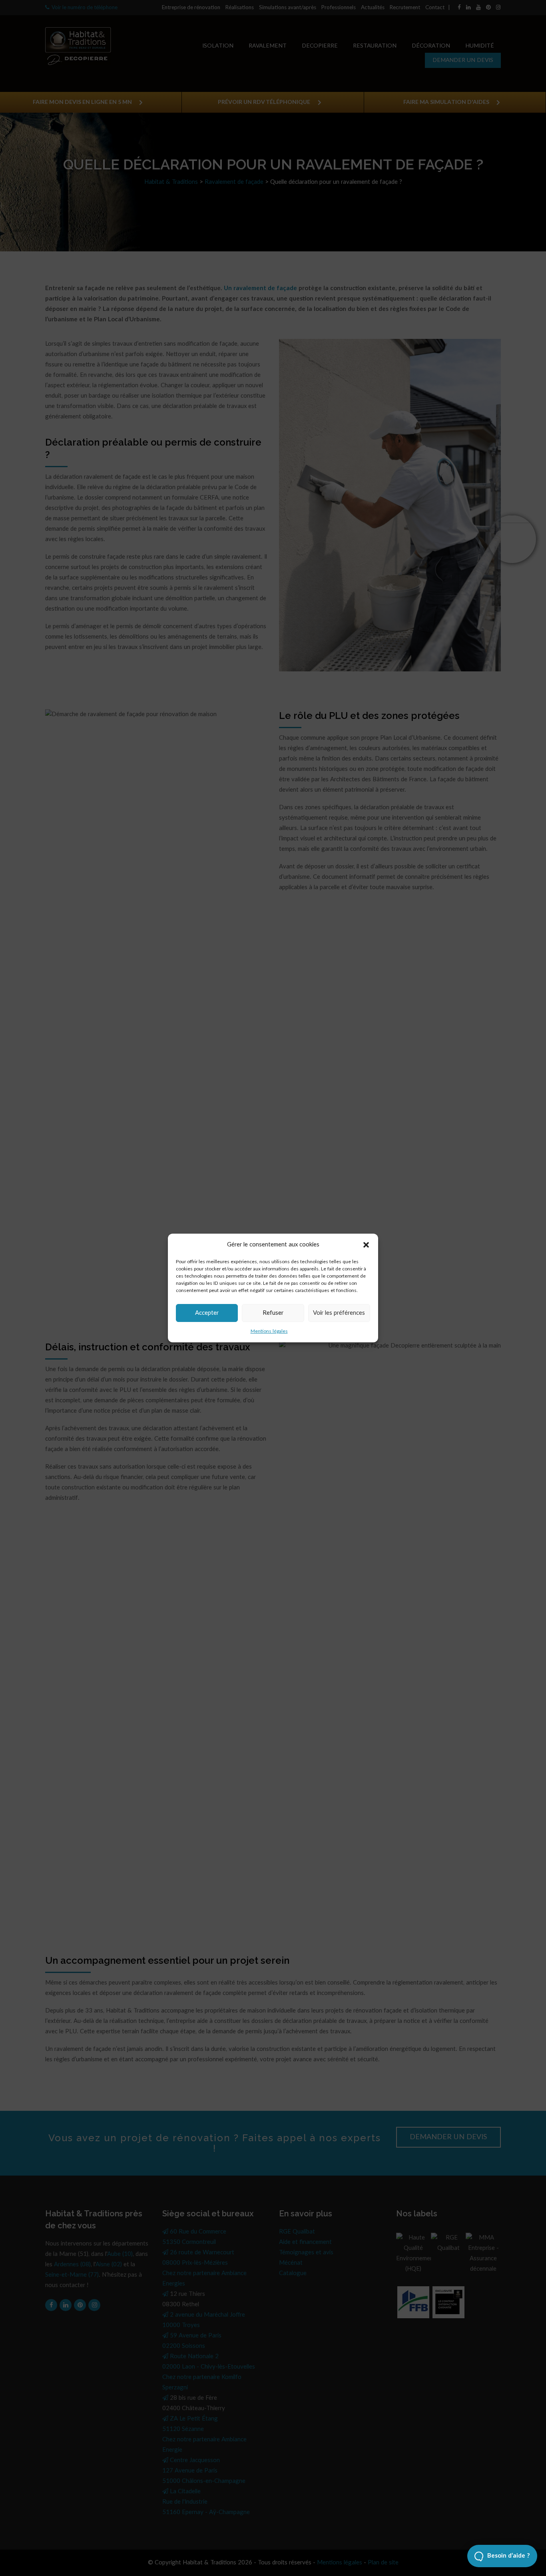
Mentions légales (269, 1331)
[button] (366, 1245)
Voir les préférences (339, 1313)
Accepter (207, 1313)
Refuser (273, 1313)
